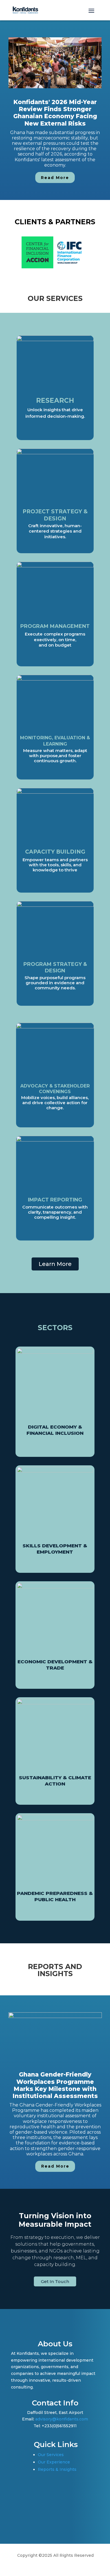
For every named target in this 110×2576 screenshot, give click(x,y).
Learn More (55, 1264)
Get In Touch (55, 2281)
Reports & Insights (57, 2469)
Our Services (51, 2455)
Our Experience (54, 2462)
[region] (55, 110)
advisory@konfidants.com (62, 2419)
